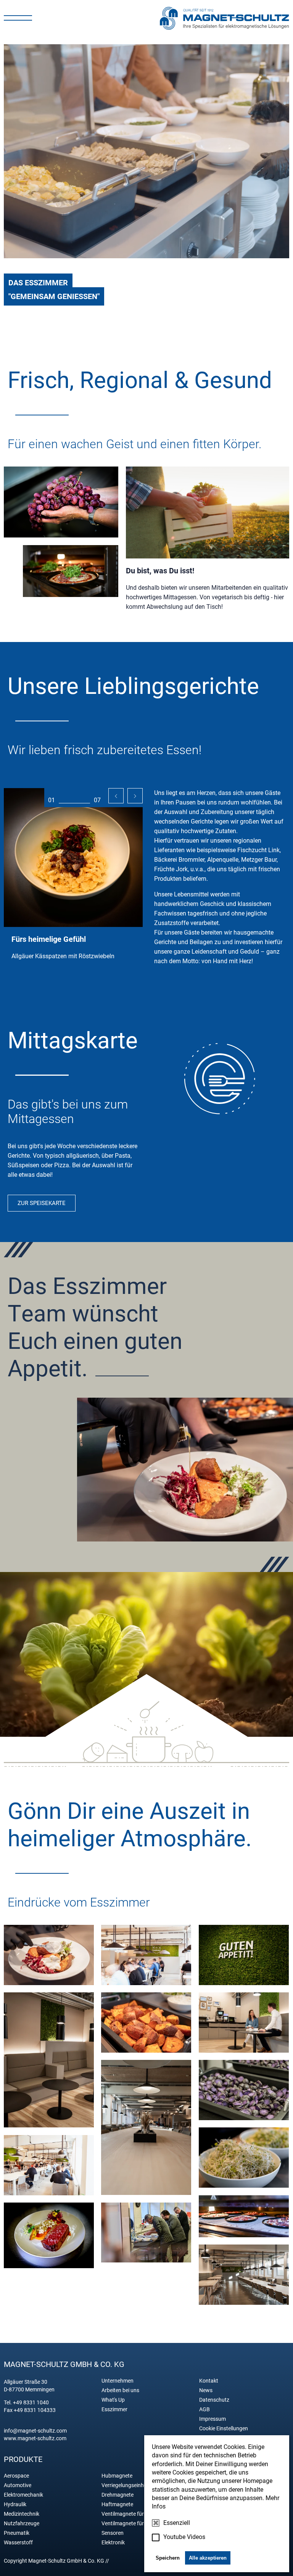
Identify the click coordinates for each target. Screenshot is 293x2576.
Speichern (168, 2558)
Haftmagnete (117, 2504)
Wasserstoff (18, 2542)
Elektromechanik (23, 2495)
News (206, 2390)
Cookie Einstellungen (224, 2428)
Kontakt (209, 2381)
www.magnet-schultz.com (35, 2438)
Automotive (18, 2485)
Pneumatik (17, 2533)
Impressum (213, 2419)
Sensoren (113, 2533)
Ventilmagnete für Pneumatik (136, 2514)
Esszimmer (114, 2409)
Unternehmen (118, 2381)
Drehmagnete (118, 2495)
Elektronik (113, 2542)
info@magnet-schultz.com (35, 2431)
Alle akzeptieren (208, 2558)
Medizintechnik (22, 2514)
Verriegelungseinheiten (128, 2485)
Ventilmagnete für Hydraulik (134, 2523)
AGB (204, 2409)
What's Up (113, 2400)
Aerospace (16, 2476)
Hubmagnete (117, 2476)
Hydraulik (15, 2504)
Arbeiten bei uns (120, 2390)
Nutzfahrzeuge (22, 2523)
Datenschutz (214, 2400)
